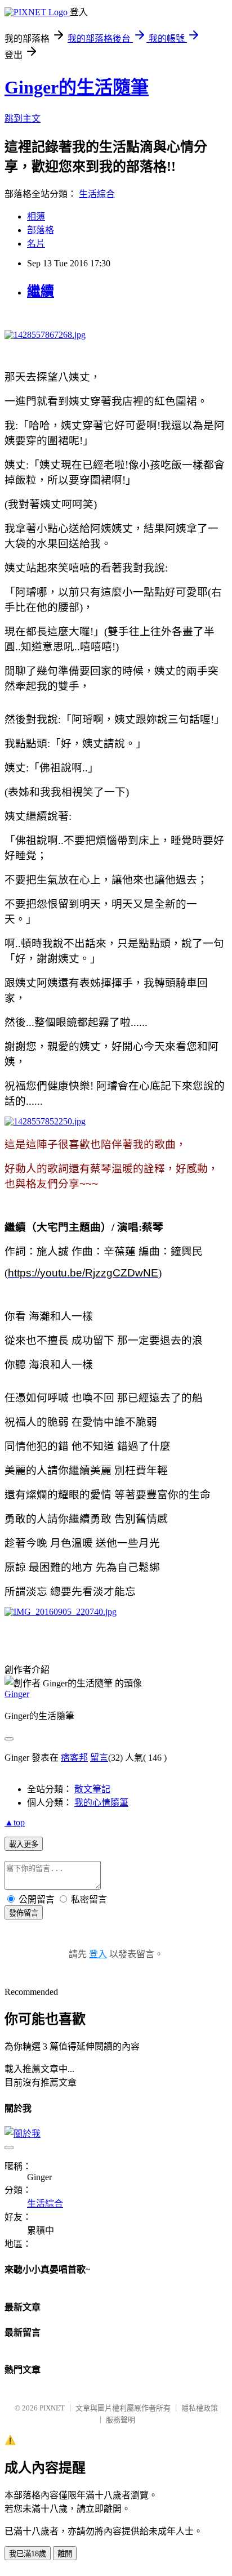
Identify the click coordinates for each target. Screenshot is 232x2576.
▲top (15, 1822)
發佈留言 (24, 1913)
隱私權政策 (200, 2408)
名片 (36, 244)
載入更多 (24, 1844)
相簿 (36, 216)
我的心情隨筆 (101, 1803)
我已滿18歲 (28, 2554)
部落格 (41, 230)
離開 (65, 2554)
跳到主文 (23, 119)
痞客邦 (74, 1758)
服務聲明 (121, 2420)
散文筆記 (92, 1789)
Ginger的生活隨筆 (77, 87)
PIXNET (52, 2408)
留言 (99, 1758)
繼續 (41, 291)
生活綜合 (97, 194)
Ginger (17, 1694)
